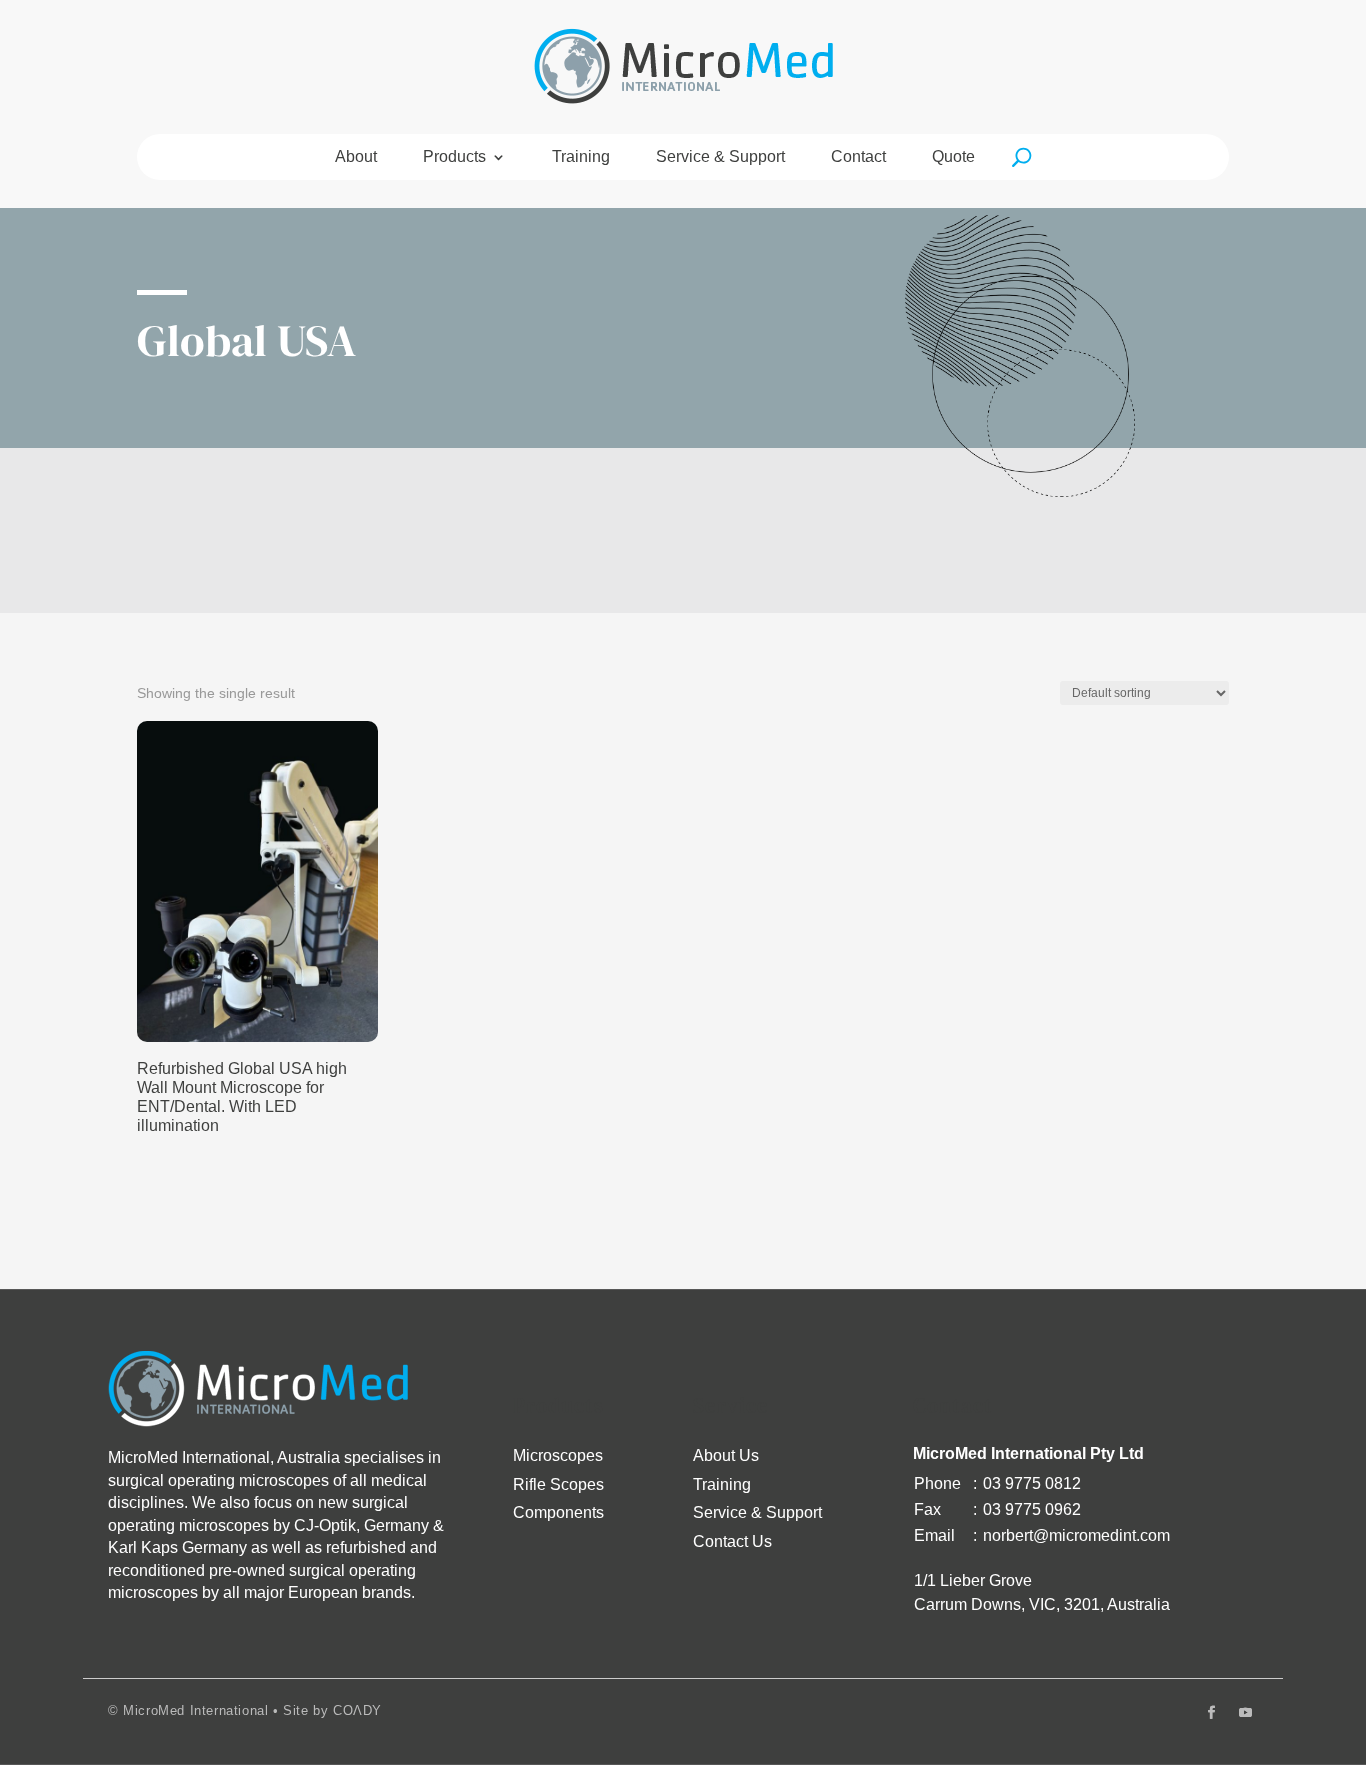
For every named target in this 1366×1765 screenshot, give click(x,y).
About (356, 157)
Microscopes (558, 1455)
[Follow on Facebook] (1211, 1713)
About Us (726, 1455)
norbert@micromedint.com (1076, 1535)
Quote (953, 157)
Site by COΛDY (332, 1710)
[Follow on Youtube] (1245, 1713)
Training (581, 157)
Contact (858, 157)
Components (558, 1512)
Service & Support (720, 157)
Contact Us (732, 1541)
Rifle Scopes (558, 1484)
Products (454, 157)
